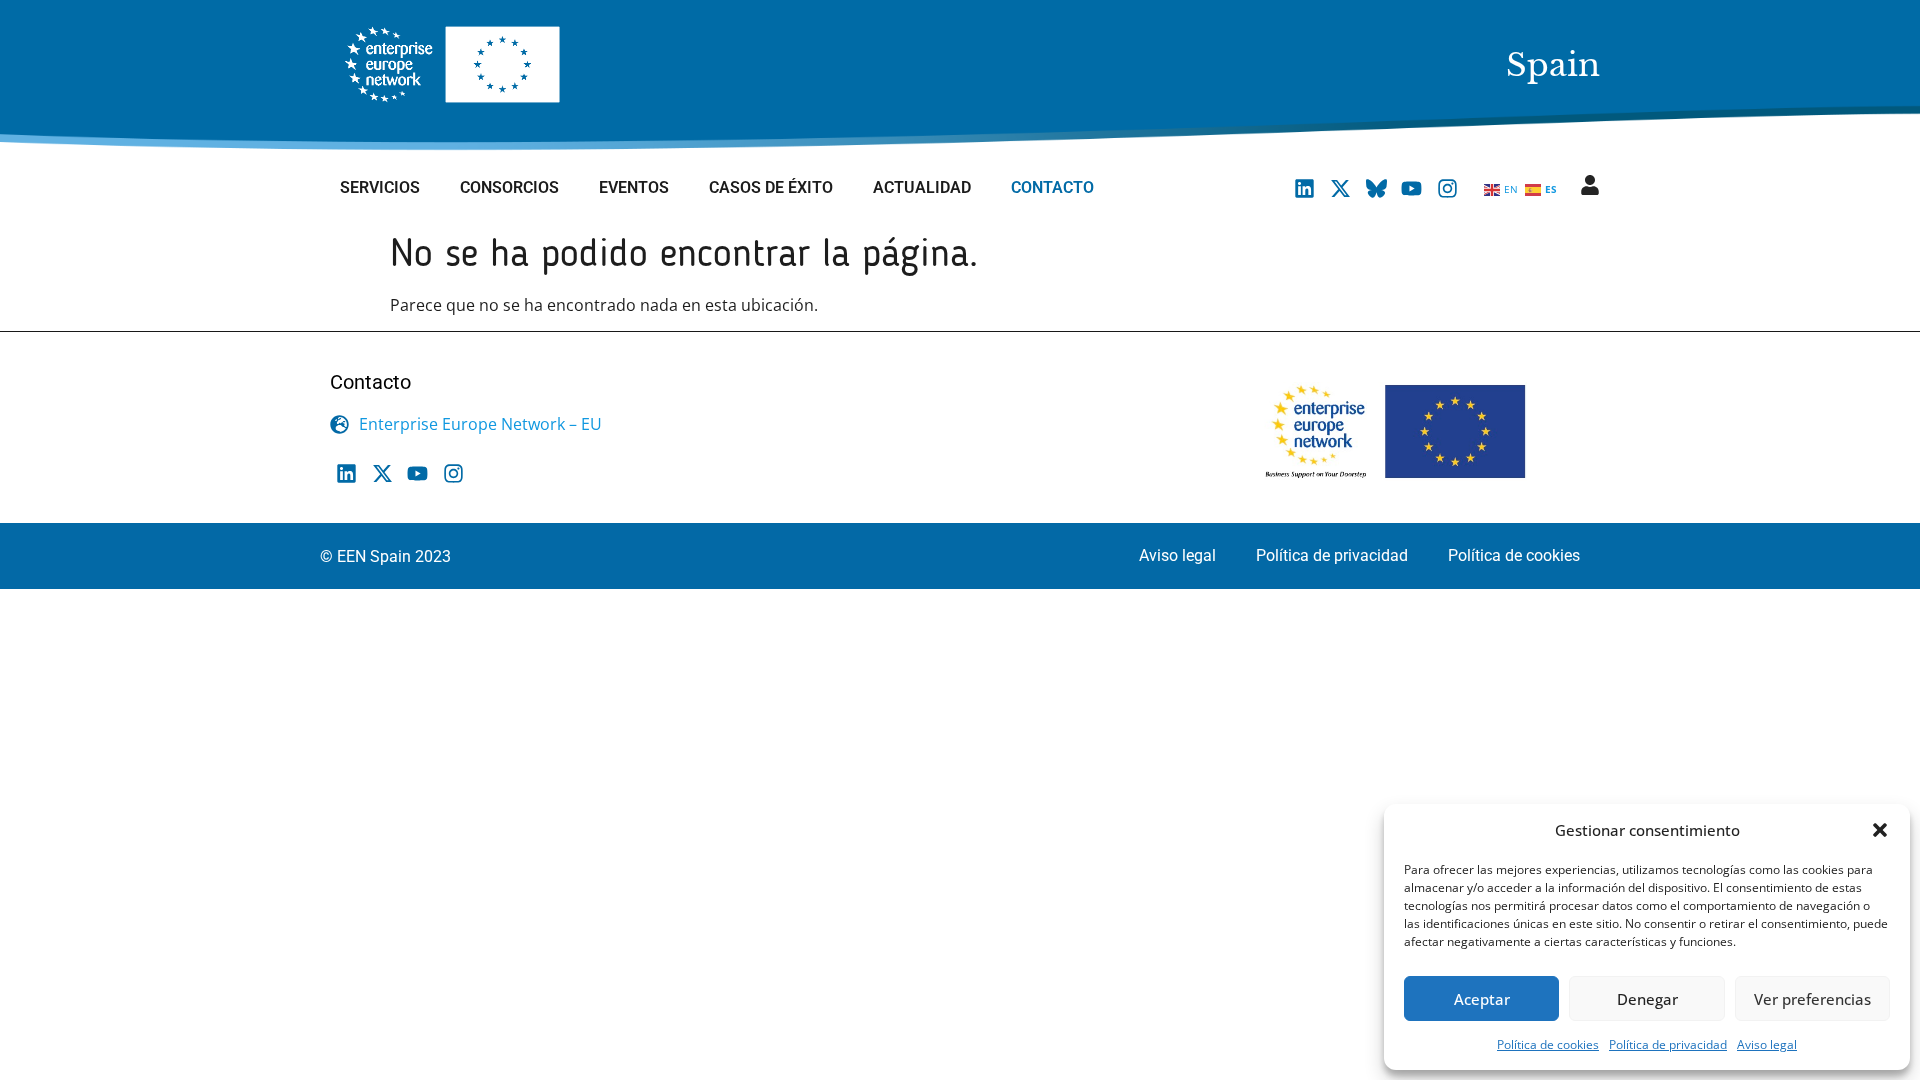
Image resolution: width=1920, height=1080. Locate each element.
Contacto (1052, 187)
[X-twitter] (1341, 188)
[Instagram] (1447, 188)
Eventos (634, 187)
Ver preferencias (1812, 999)
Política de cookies (1548, 1044)
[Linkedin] (1305, 188)
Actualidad (922, 187)
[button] (1880, 830)
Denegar (1647, 999)
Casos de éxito (771, 187)
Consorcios (509, 187)
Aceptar (1482, 999)
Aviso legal (1767, 1044)
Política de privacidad (1668, 1044)
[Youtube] (1412, 188)
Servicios (380, 187)
